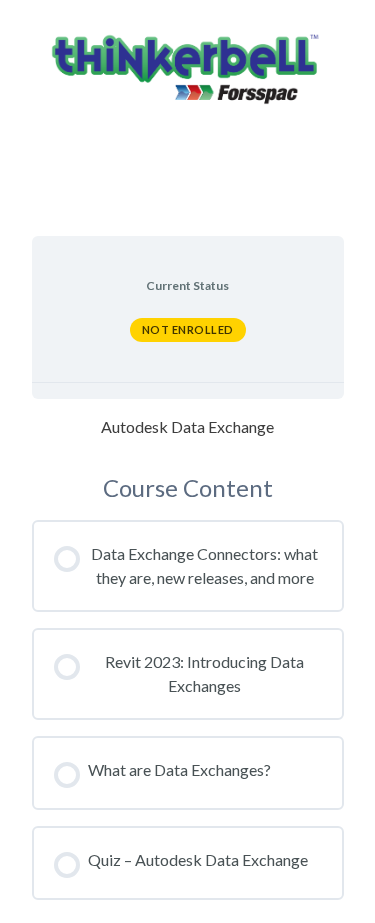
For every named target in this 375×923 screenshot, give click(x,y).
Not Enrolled (188, 329)
